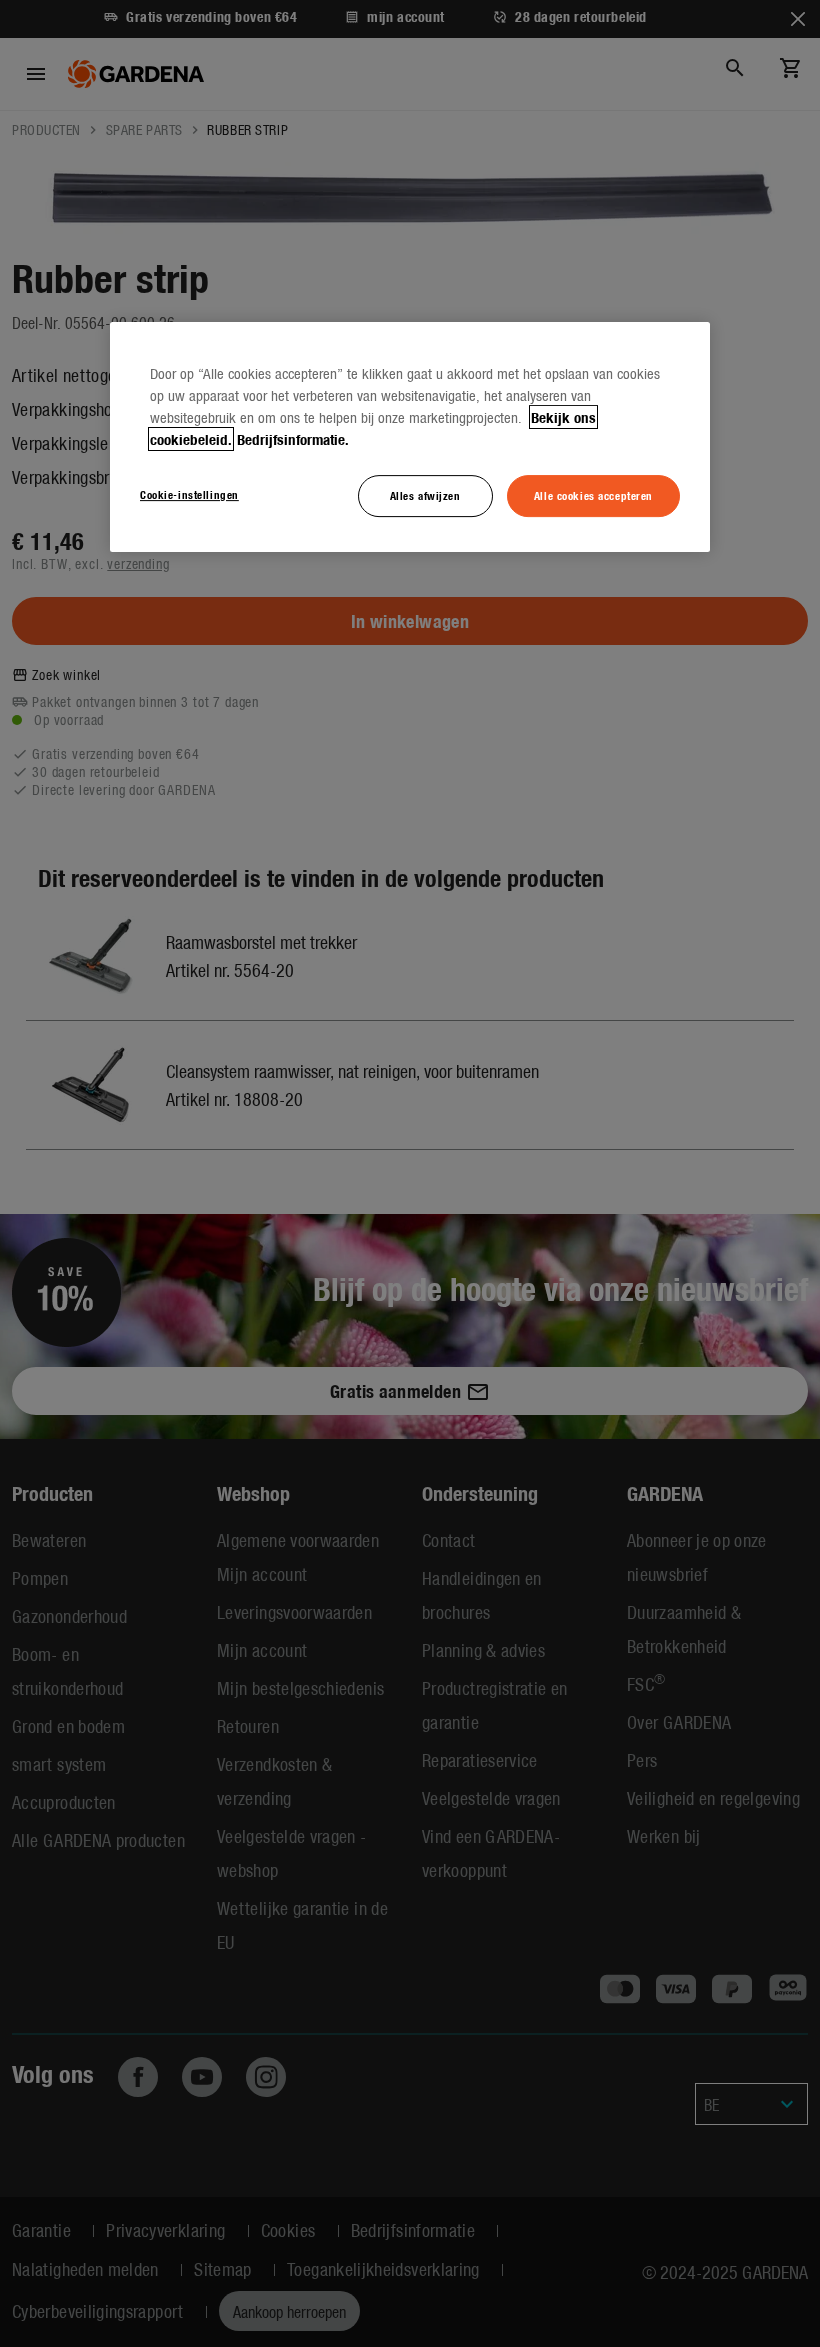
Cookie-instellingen (189, 494)
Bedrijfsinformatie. (293, 439)
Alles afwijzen (425, 495)
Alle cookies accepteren (593, 495)
